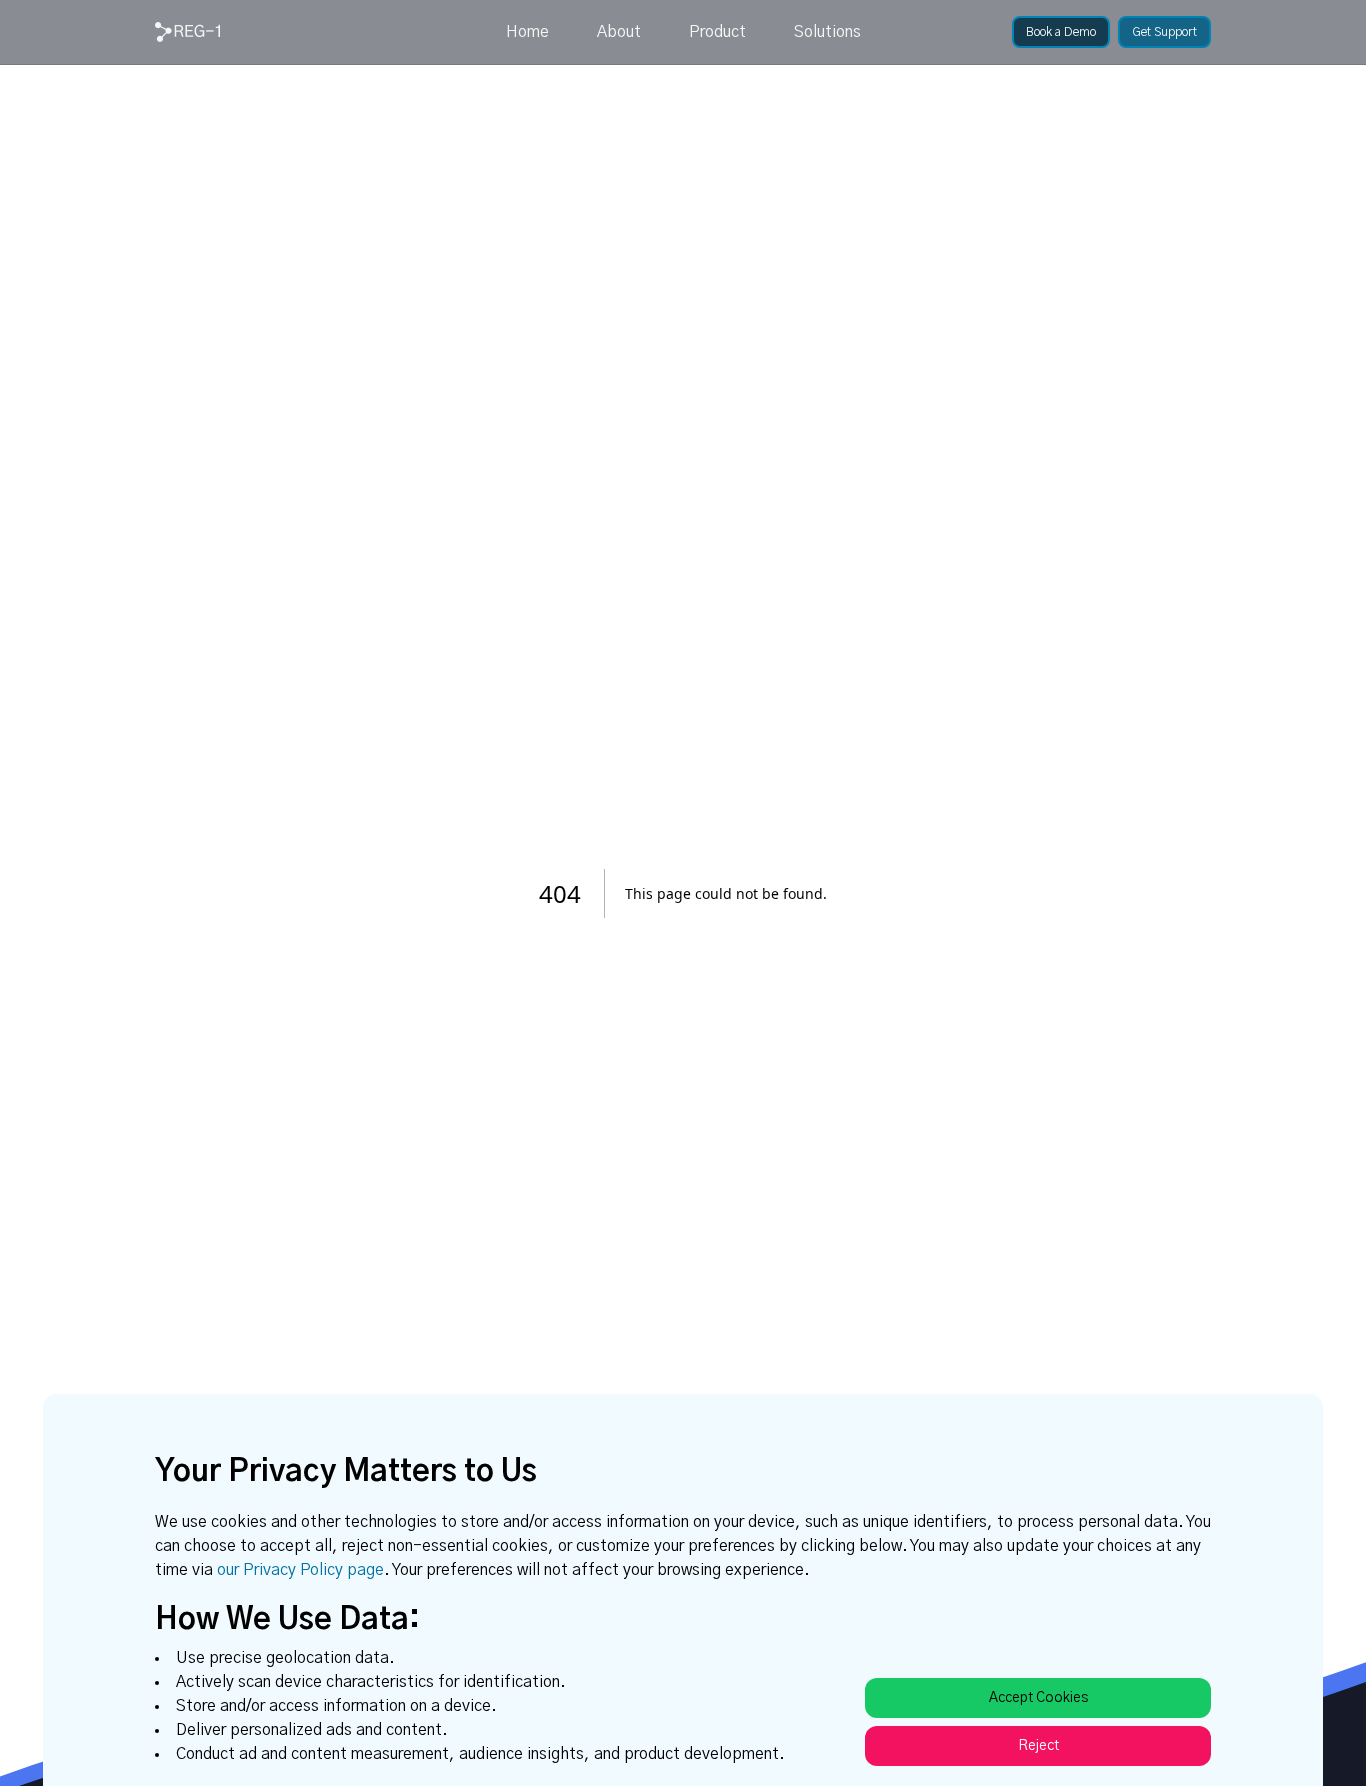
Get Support (1164, 32)
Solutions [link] (827, 32)
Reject (1038, 1746)
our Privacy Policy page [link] (300, 1570)
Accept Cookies (1038, 1698)
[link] (187, 32)
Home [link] (527, 32)
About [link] (619, 32)
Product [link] (717, 32)
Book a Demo (1061, 32)
